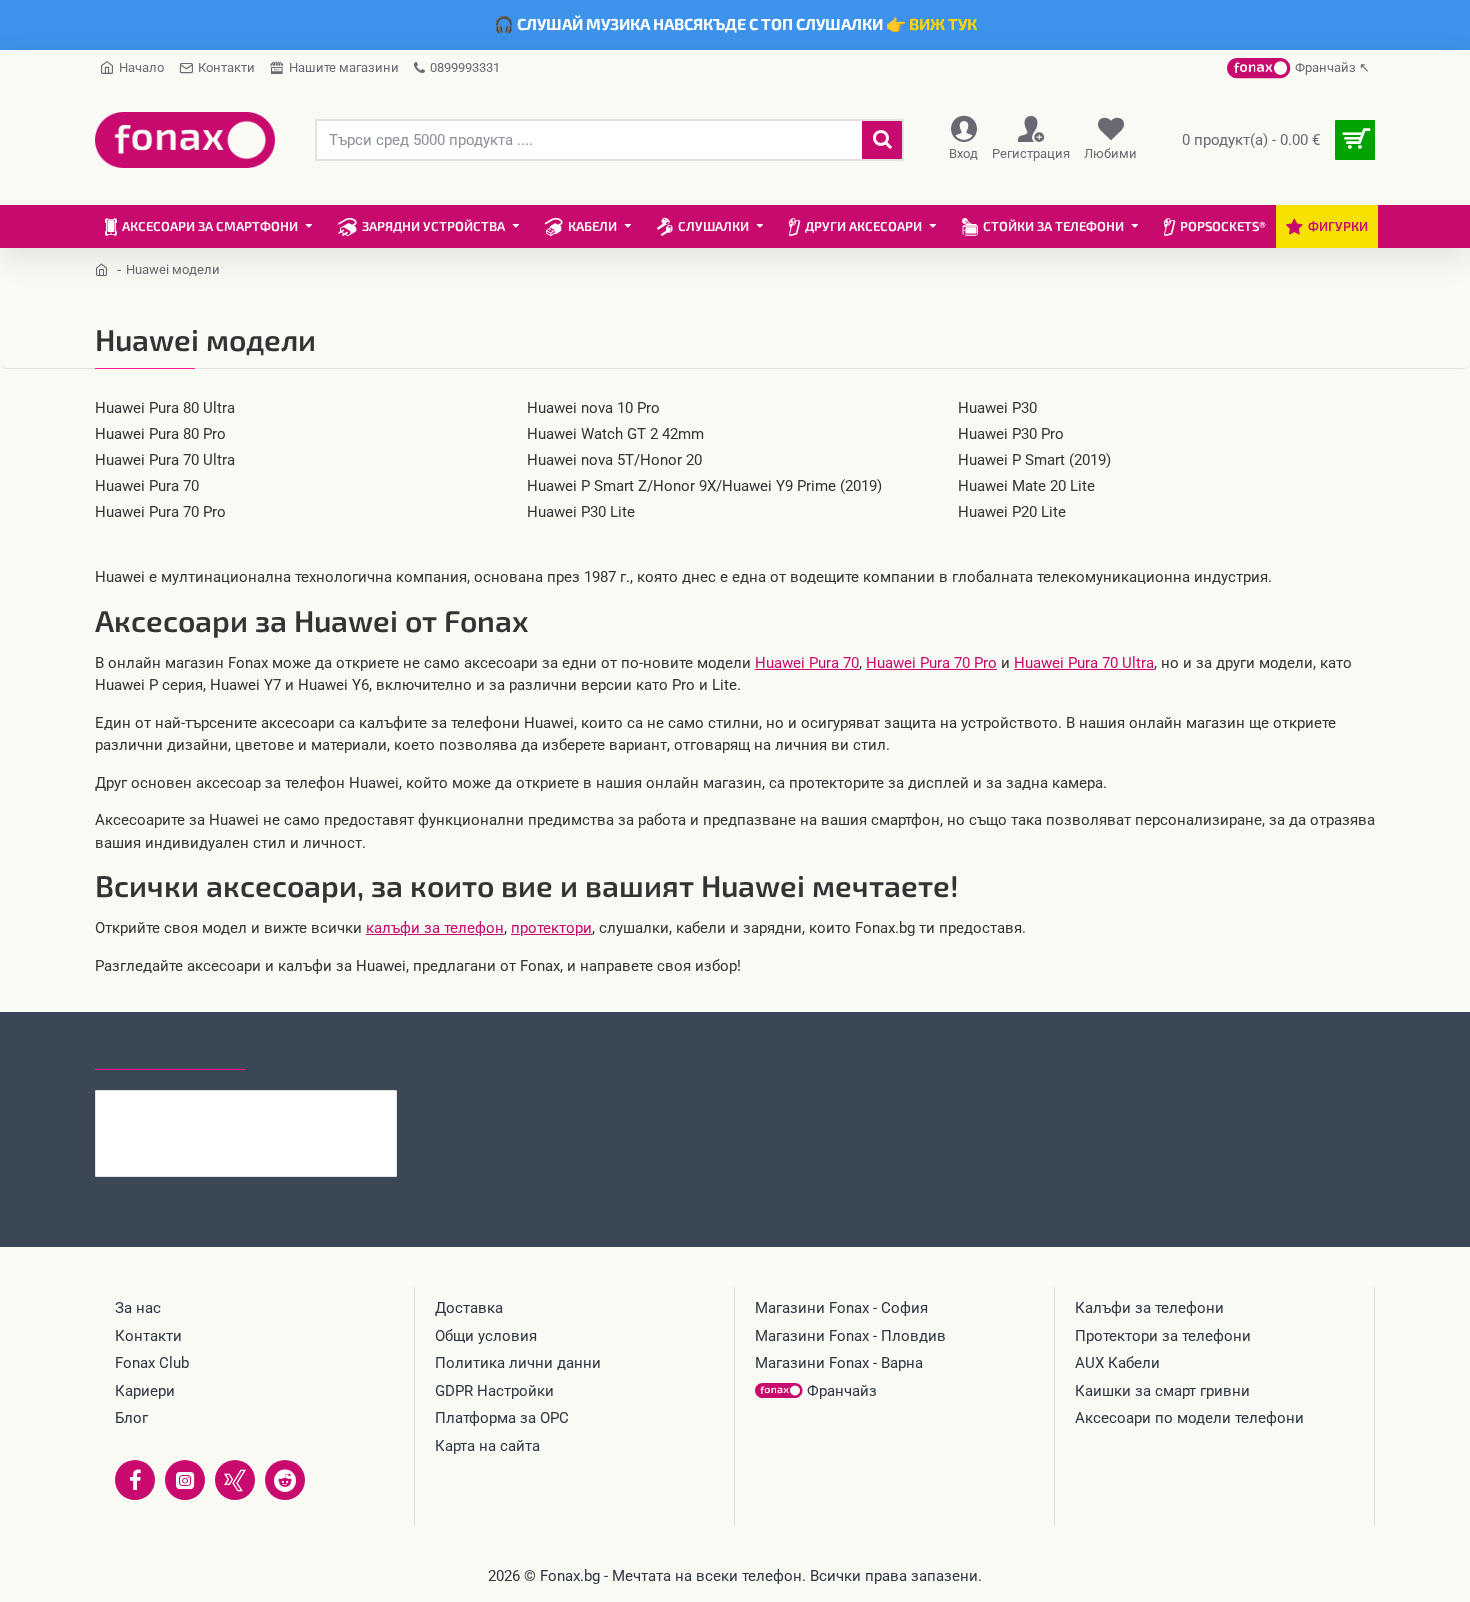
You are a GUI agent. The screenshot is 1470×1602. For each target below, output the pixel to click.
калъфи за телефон (435, 928)
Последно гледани (170, 1051)
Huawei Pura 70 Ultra (1084, 663)
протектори (551, 928)
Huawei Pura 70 (807, 663)
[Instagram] (185, 1480)
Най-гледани (317, 1051)
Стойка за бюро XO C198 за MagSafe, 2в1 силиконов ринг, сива (285, 1106)
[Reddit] (285, 1480)
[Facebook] (135, 1480)
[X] (235, 1480)
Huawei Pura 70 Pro (931, 663)
